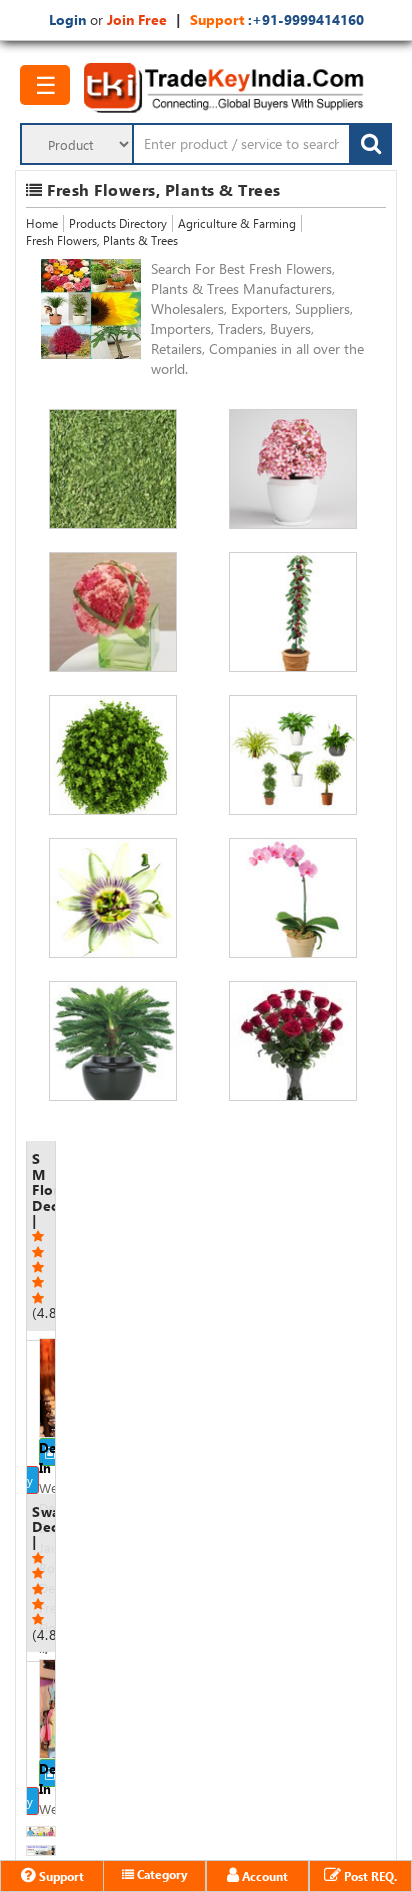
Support (60, 1876)
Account (263, 1876)
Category (160, 1874)
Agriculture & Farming (237, 223)
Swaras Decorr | (43, 1573)
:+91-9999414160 (304, 19)
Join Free (137, 19)
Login (67, 19)
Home (42, 223)
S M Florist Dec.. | (43, 1235)
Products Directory (118, 223)
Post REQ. (369, 1876)
